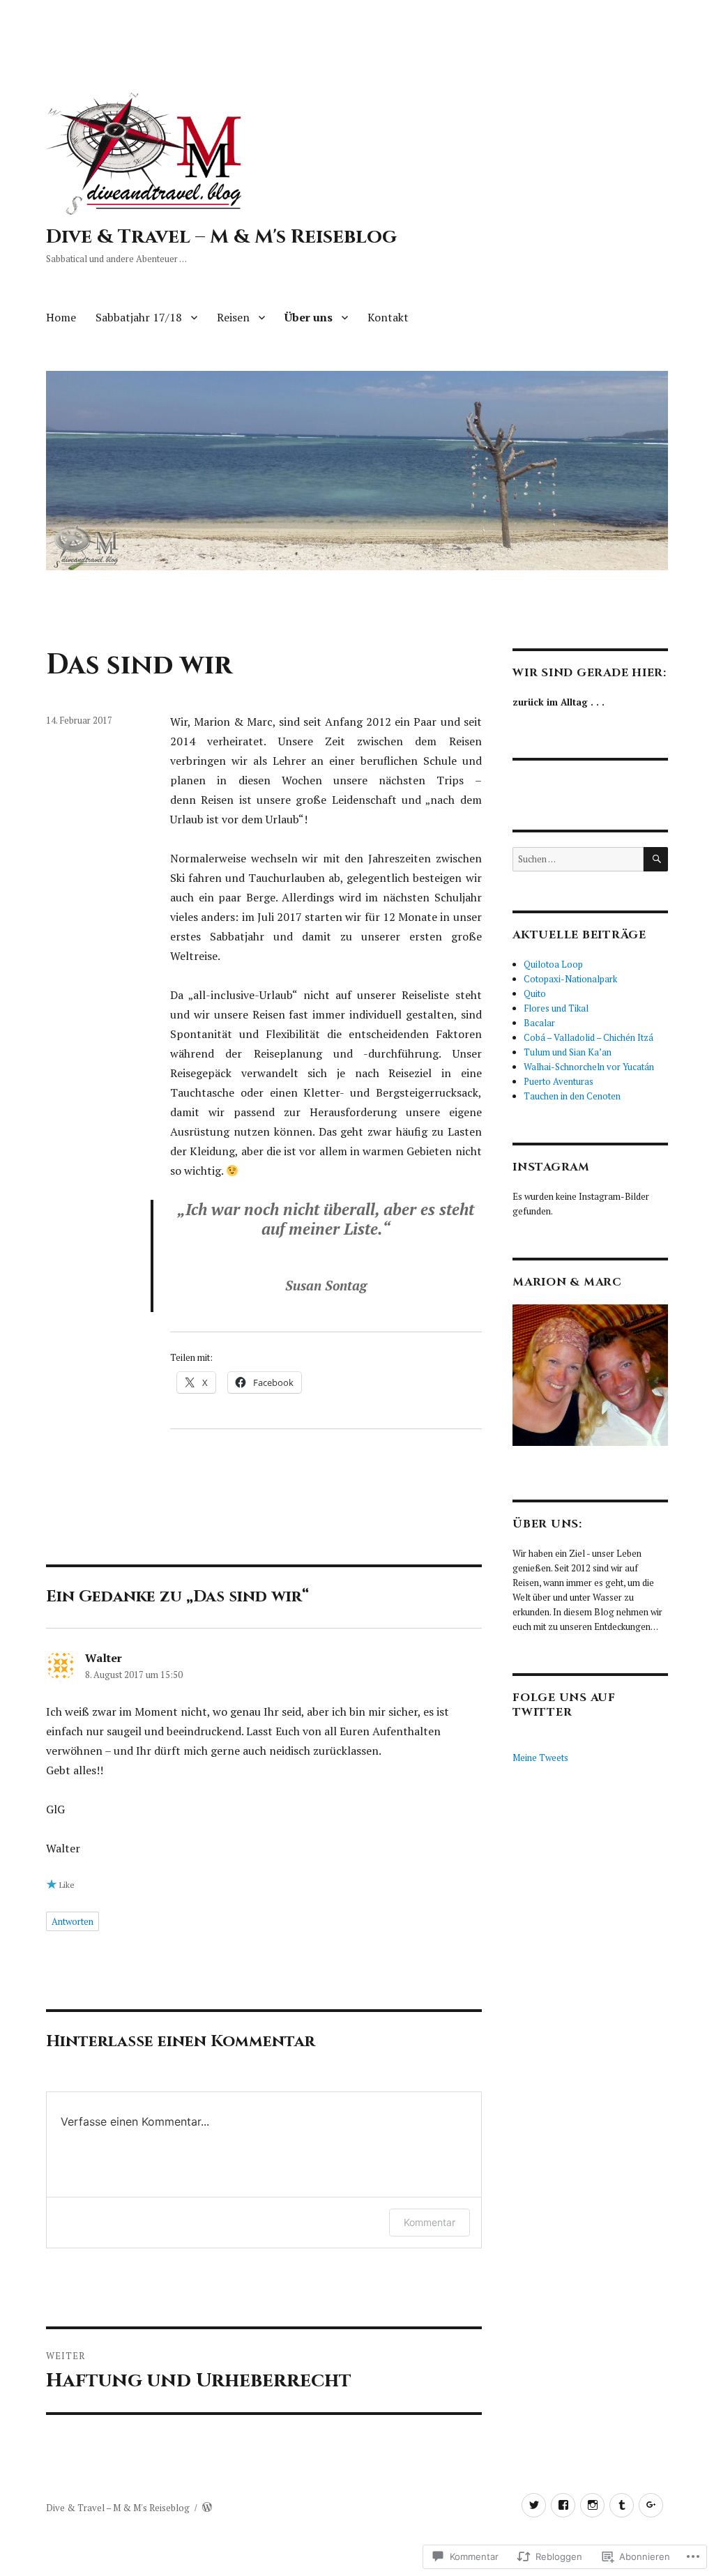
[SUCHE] (656, 859)
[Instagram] (592, 2505)
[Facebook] (563, 2505)
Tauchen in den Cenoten (572, 1096)
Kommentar (430, 2222)
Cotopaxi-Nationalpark (570, 979)
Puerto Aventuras (559, 1081)
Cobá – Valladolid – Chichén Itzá (588, 1037)
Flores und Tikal (556, 1008)
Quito (535, 993)
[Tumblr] (622, 2505)
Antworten (73, 1921)
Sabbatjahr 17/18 (139, 317)
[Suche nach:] (578, 859)
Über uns (309, 317)
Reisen (233, 317)
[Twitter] (534, 2505)
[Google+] (651, 2505)
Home (61, 317)
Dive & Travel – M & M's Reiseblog (221, 237)
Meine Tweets (540, 1758)
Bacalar (539, 1023)
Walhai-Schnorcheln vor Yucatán (589, 1067)
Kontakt (388, 317)
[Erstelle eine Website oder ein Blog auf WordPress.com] (207, 2508)
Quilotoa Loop (553, 964)
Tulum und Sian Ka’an (568, 1052)
